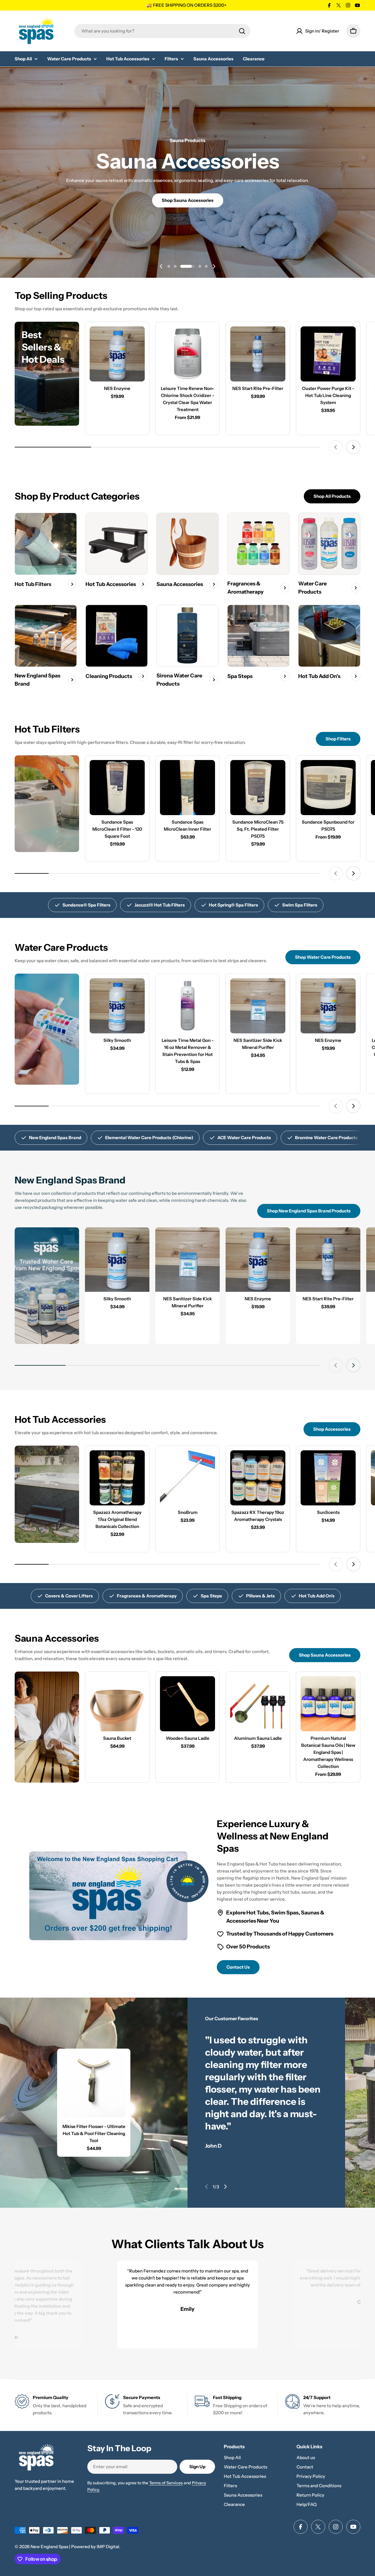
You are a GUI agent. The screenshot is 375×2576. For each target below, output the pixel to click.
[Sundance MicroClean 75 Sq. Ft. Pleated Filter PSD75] (258, 788)
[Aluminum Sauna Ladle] (258, 1704)
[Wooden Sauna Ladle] (187, 1704)
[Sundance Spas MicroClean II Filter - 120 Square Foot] (117, 788)
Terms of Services (166, 2483)
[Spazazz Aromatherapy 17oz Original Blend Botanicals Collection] (117, 1478)
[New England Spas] (47, 804)
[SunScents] (328, 1478)
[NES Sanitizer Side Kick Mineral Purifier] (258, 1006)
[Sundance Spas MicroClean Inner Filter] (187, 788)
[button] (169, 266)
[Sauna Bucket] (117, 1704)
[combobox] (162, 31)
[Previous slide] (161, 266)
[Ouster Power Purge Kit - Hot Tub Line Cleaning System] (328, 354)
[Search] (242, 31)
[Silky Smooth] (117, 1006)
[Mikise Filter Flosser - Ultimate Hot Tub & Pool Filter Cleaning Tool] (94, 2085)
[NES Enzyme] (117, 354)
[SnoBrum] (187, 1478)
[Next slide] (214, 266)
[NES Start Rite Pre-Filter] (258, 354)
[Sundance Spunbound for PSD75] (328, 788)
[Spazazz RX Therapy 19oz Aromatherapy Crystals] (258, 1478)
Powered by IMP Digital (95, 2547)
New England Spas (49, 2547)
